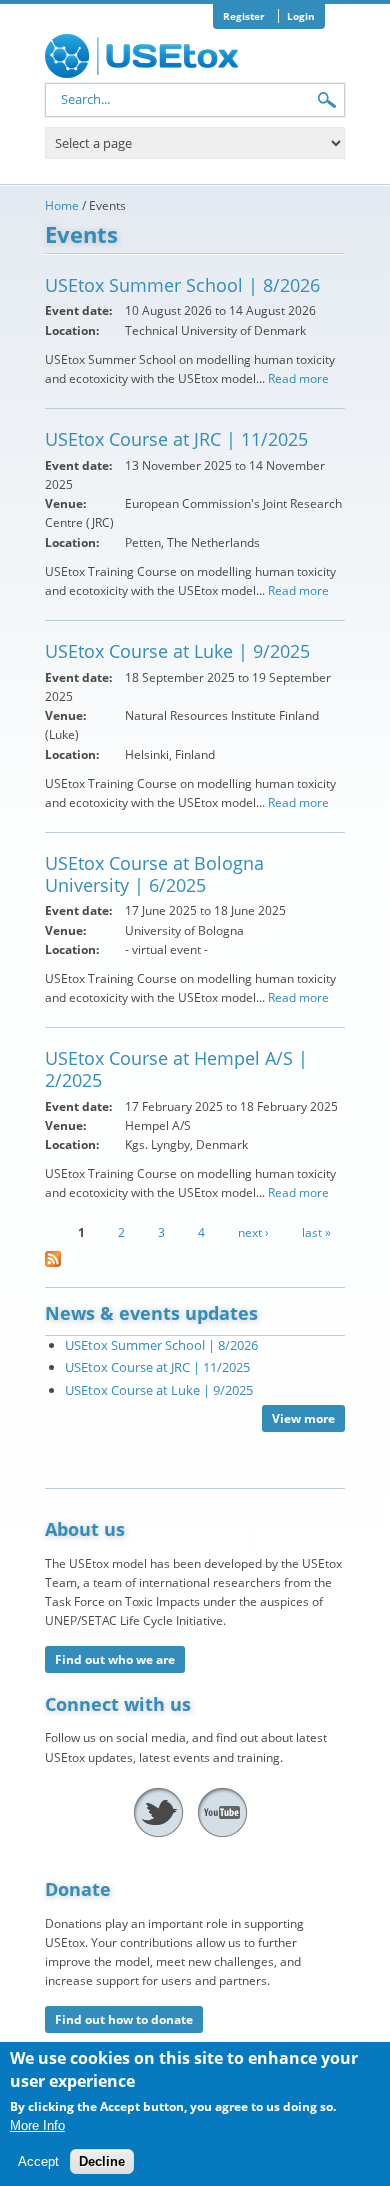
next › (253, 1232)
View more (303, 1418)
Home (62, 205)
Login (301, 16)
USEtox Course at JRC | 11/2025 (176, 439)
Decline (102, 2161)
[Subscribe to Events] (53, 1266)
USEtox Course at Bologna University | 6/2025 (154, 874)
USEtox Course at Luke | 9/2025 (177, 651)
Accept (38, 2161)
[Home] (145, 56)
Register (244, 16)
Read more (298, 378)
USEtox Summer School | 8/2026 (182, 285)
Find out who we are (115, 1659)
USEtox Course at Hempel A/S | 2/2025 (176, 1069)
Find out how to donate (124, 2019)
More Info (37, 2125)
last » (316, 1232)
